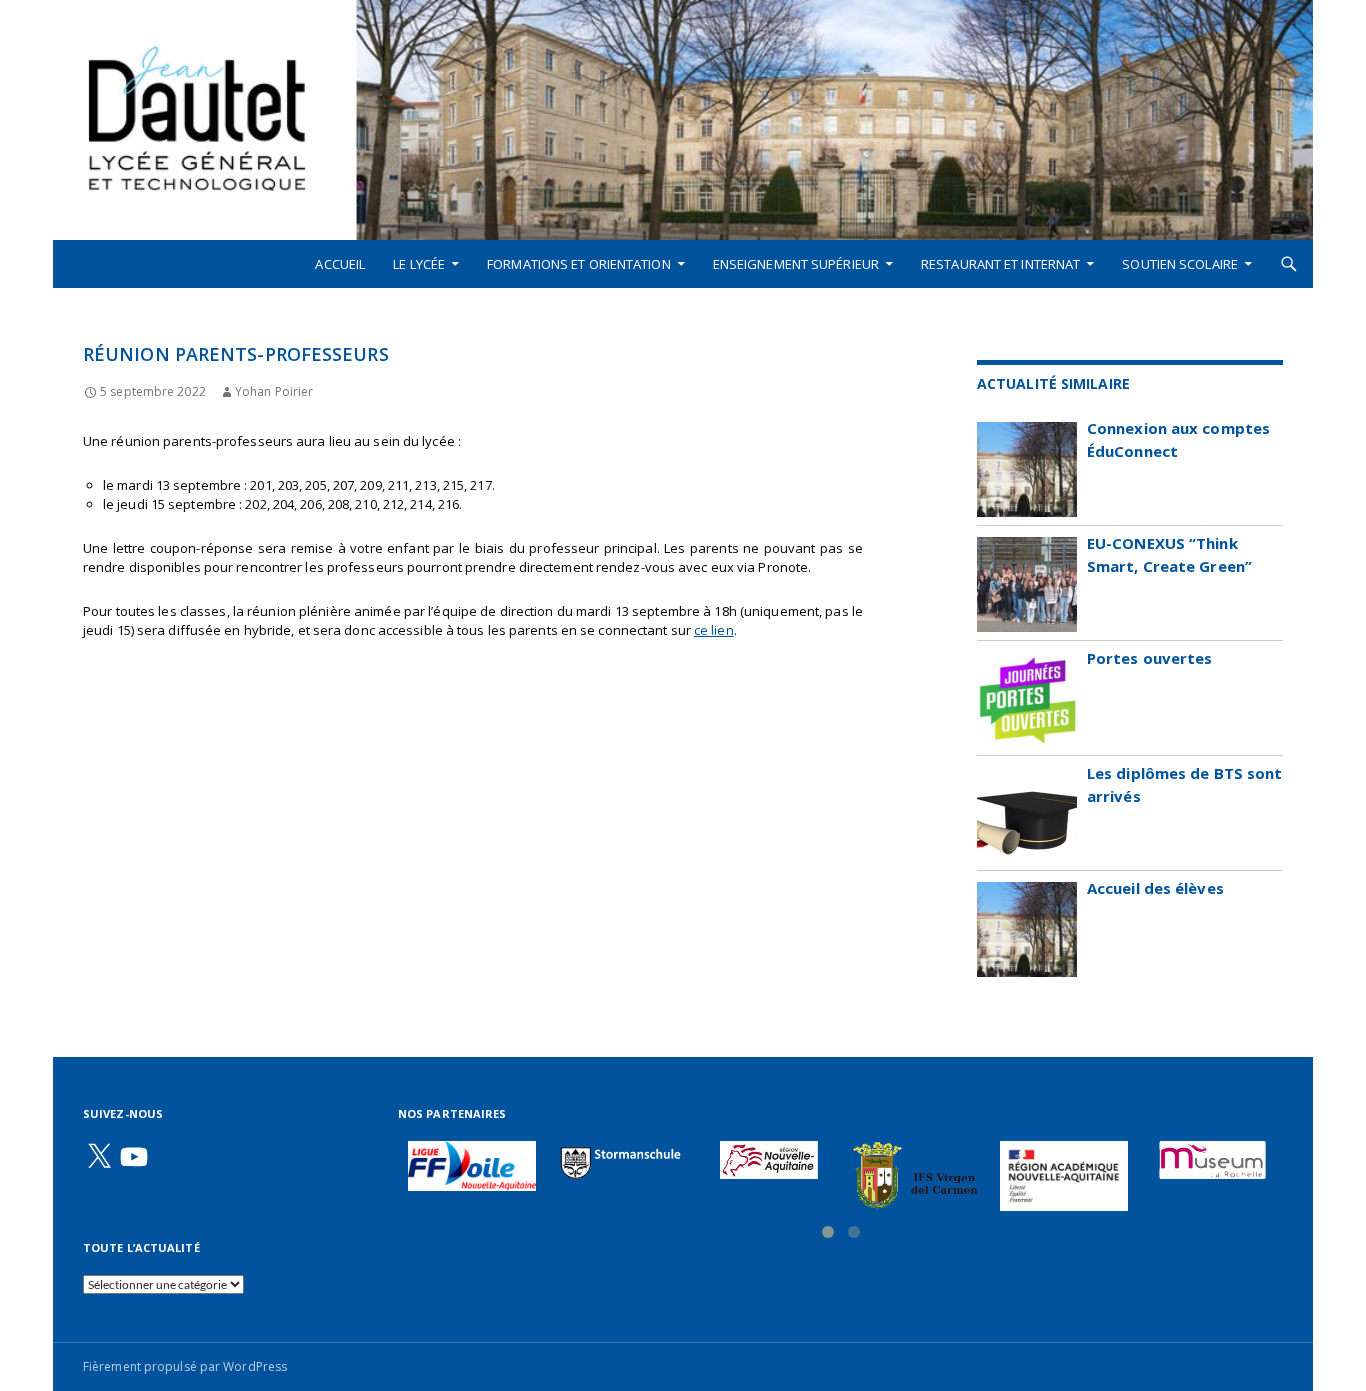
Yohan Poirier (274, 391)
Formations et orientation (579, 264)
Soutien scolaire (1180, 264)
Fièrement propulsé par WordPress (185, 1366)
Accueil (340, 264)
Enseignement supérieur (796, 264)
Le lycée (419, 264)
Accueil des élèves (1155, 888)
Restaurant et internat (1000, 264)
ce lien (714, 630)
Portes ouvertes (1150, 658)
